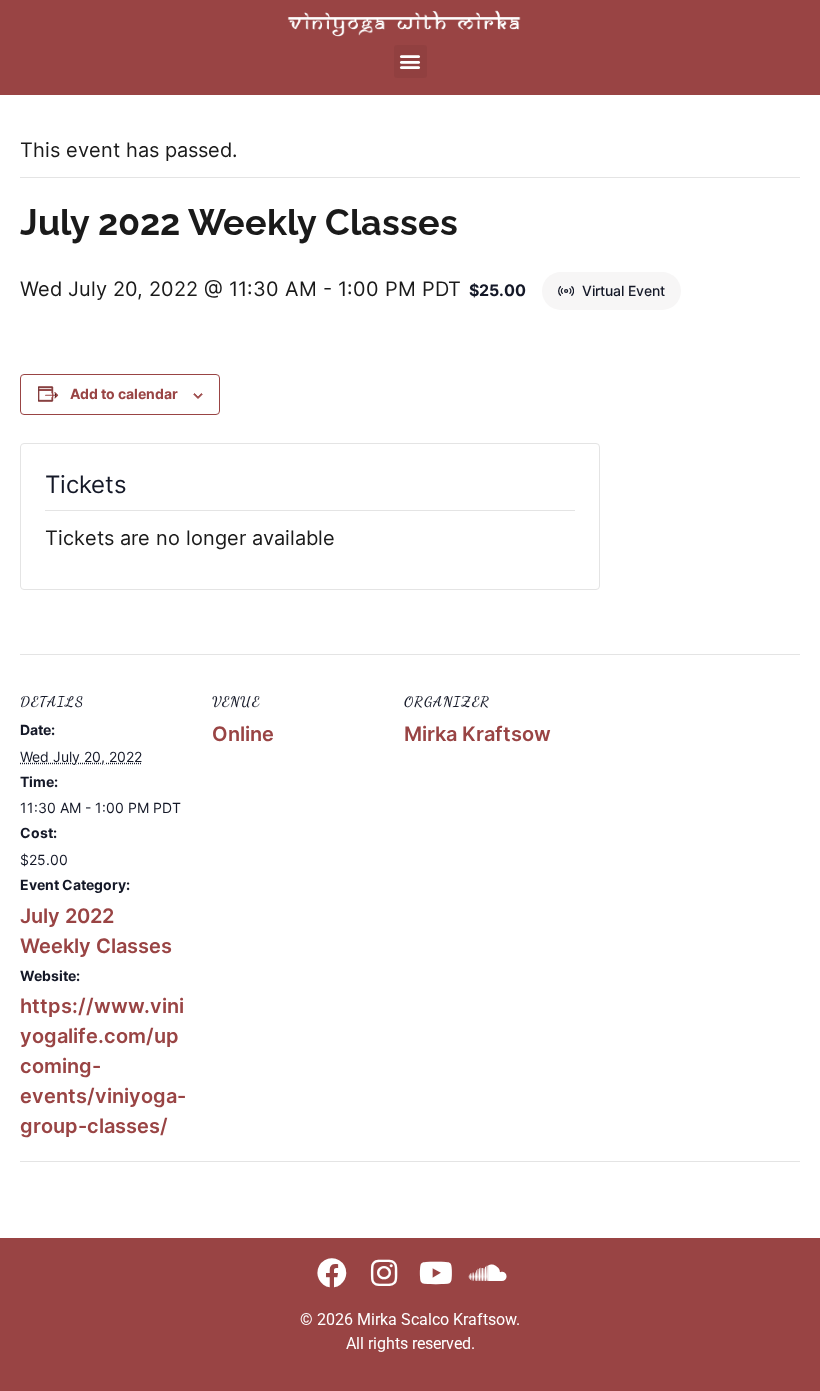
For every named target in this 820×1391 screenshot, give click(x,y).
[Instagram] (384, 1273)
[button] (410, 61)
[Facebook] (332, 1273)
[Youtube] (436, 1273)
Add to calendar (124, 393)
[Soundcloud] (488, 1273)
